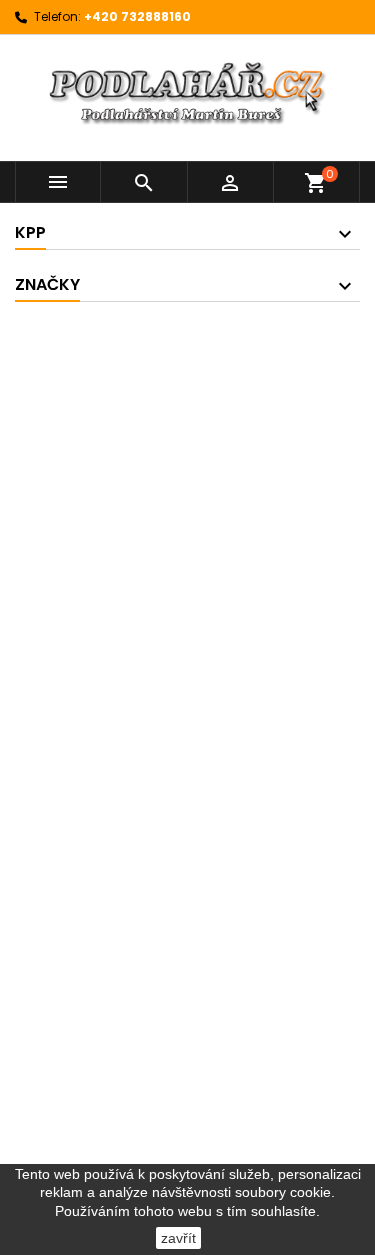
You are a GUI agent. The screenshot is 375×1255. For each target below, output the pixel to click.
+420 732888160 (137, 16)
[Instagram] (192, 574)
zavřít (178, 1238)
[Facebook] (187, 479)
